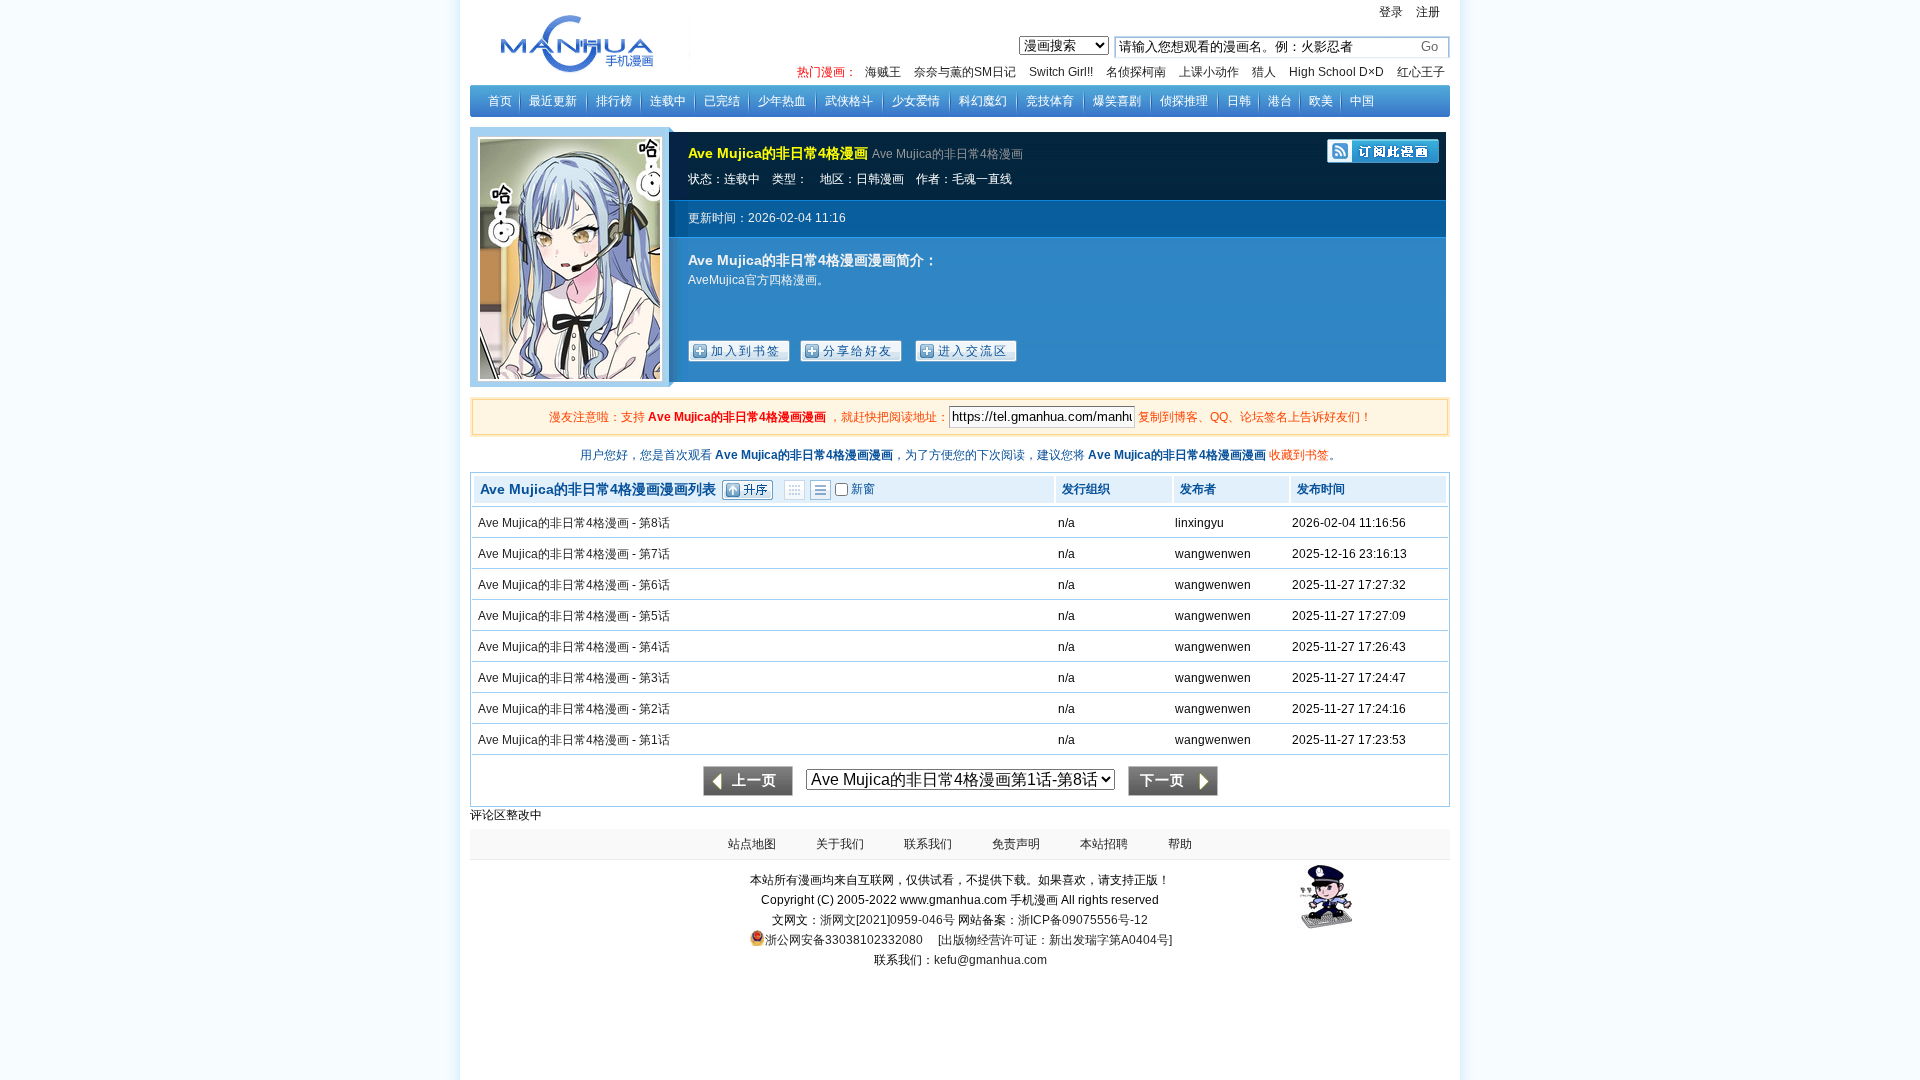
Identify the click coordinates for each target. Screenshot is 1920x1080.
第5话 (654, 616)
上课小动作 (1209, 72)
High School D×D (1336, 72)
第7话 (654, 554)
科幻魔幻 (983, 101)
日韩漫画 (880, 179)
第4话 (654, 647)
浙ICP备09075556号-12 (1083, 920)
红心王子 (1421, 72)
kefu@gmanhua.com (990, 960)
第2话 (654, 709)
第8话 (654, 523)
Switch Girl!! (1061, 72)
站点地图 (752, 844)
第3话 (654, 678)
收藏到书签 (1299, 455)
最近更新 (553, 101)
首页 (500, 101)
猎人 (1264, 72)
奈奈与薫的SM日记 (965, 72)
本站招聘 (1104, 844)
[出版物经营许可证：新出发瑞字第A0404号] (1055, 940)
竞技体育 (1050, 101)
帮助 (1180, 844)
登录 (1391, 12)
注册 (1428, 12)
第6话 (654, 585)
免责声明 (1016, 844)
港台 (1280, 101)
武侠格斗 (849, 101)
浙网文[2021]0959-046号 (887, 920)
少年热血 (782, 101)
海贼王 (883, 72)
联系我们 (928, 844)
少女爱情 (916, 101)
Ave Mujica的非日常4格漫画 (778, 153)
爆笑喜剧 (1117, 101)
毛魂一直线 (982, 179)
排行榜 (614, 101)
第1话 (654, 740)
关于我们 (840, 844)
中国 (1362, 101)
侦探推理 (1184, 101)
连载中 (668, 101)
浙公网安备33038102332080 (844, 940)
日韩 (1239, 101)
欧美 (1321, 101)
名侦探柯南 (1136, 72)
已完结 (722, 101)
